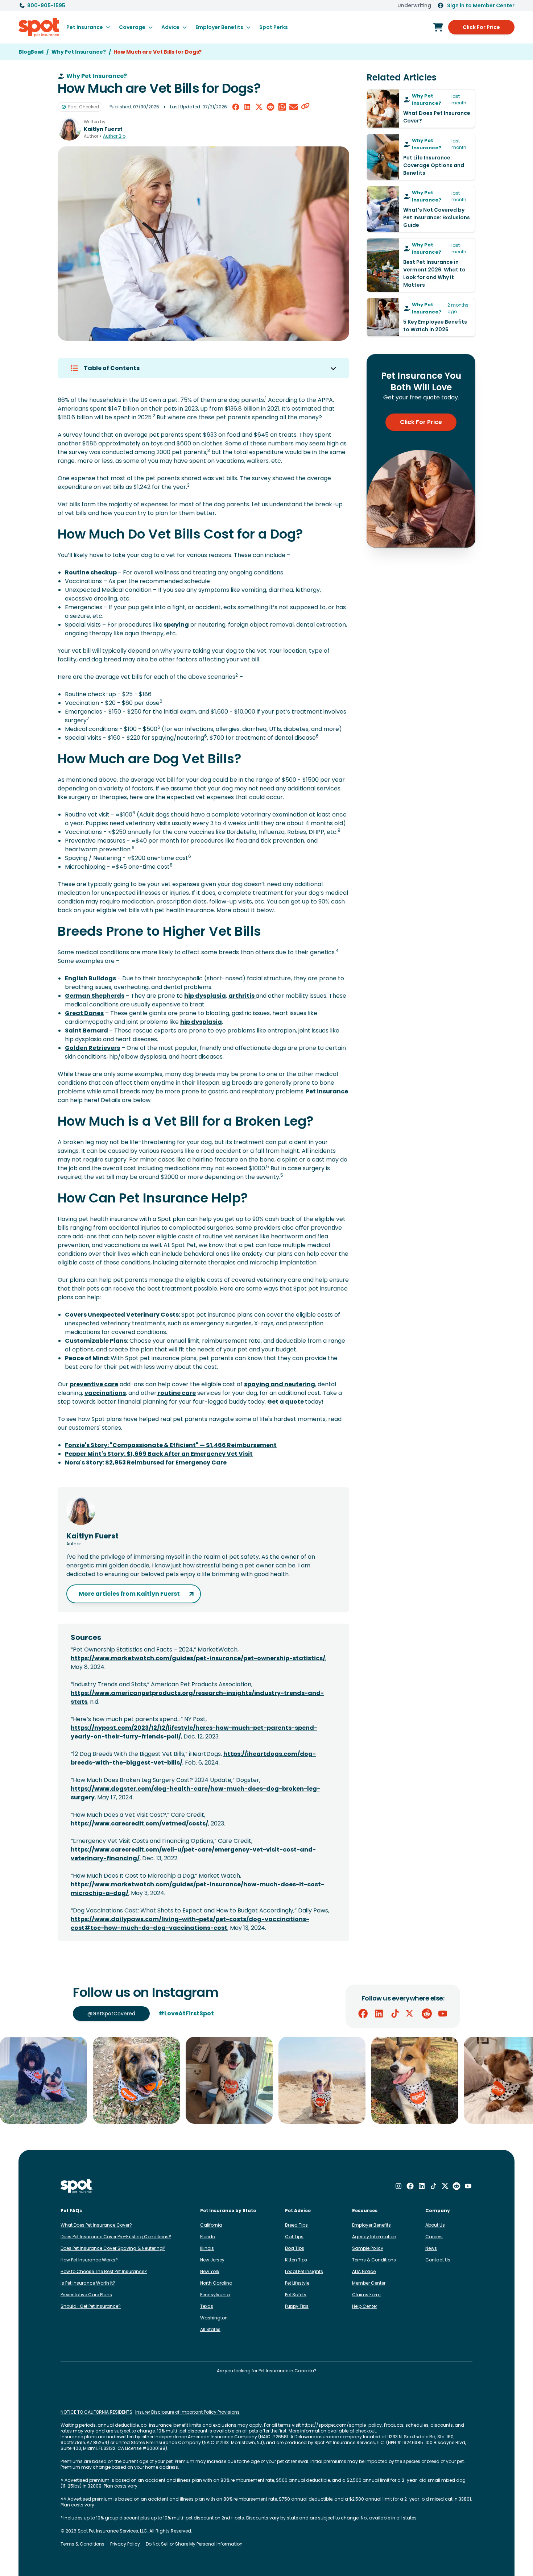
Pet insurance (326, 1091)
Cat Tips (294, 2237)
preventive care (94, 1384)
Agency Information (374, 2237)
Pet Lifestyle (297, 2283)
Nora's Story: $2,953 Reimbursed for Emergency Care (146, 1462)
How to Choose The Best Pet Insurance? (104, 2271)
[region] (266, 2080)
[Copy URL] (305, 107)
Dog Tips (295, 2248)
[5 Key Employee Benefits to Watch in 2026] (421, 317)
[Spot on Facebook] (363, 2014)
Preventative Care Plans (86, 2295)
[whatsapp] (282, 107)
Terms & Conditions (374, 2260)
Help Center (365, 2306)
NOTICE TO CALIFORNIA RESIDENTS (96, 2412)
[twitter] (259, 107)
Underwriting (414, 5)
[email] (294, 107)
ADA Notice (364, 2271)
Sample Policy (368, 2248)
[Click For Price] (438, 27)
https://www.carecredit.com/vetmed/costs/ (139, 1823)
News (431, 2248)
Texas (207, 2306)
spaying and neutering (280, 1384)
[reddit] (270, 107)
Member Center (369, 2283)
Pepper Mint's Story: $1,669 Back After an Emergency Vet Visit (159, 1454)
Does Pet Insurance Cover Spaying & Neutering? (113, 2248)
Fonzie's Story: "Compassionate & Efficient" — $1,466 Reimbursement (171, 1445)
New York (210, 2271)
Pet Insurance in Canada (286, 2371)
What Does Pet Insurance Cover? (96, 2225)
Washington (214, 2318)
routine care (176, 1393)
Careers (434, 2237)
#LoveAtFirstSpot (186, 2013)
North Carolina (216, 2283)
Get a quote (286, 1402)
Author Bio (114, 136)
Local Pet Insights (304, 2271)
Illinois (207, 2248)
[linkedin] (247, 107)
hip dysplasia (205, 996)
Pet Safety (296, 2295)
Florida (208, 2237)
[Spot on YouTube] (443, 2014)
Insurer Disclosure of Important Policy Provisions (187, 2412)
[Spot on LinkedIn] (379, 2014)
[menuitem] (88, 27)
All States (210, 2329)
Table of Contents (112, 368)
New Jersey (212, 2260)
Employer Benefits (371, 2225)
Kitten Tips (296, 2260)
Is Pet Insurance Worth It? (88, 2283)
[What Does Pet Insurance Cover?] (421, 109)
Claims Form (366, 2295)
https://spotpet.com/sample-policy (342, 2425)
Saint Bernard (87, 1031)
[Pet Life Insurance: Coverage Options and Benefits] (421, 157)
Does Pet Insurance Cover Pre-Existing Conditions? (116, 2237)
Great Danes (84, 1013)
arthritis (242, 996)
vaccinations (105, 1393)
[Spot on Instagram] (398, 2186)
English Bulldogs (90, 978)
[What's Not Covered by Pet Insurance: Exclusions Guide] (421, 209)
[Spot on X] (411, 2014)
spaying (176, 625)
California (211, 2225)
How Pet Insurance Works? (89, 2260)
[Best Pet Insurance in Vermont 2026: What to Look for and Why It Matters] (421, 265)
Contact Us (438, 2260)
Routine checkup (91, 572)
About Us (435, 2225)
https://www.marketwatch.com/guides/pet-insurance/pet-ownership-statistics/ (198, 1658)
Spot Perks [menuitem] (274, 27)
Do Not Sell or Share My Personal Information (194, 2544)
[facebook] (236, 107)
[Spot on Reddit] (427, 2014)
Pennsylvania (215, 2295)
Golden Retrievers (92, 1048)
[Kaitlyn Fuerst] (69, 129)
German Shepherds (95, 996)
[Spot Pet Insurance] (77, 2186)
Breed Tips (296, 2225)
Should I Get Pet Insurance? (91, 2306)
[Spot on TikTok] (395, 2014)
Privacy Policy (125, 2544)
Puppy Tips (297, 2306)
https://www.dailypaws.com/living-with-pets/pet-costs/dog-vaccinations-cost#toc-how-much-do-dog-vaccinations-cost (190, 1923)
